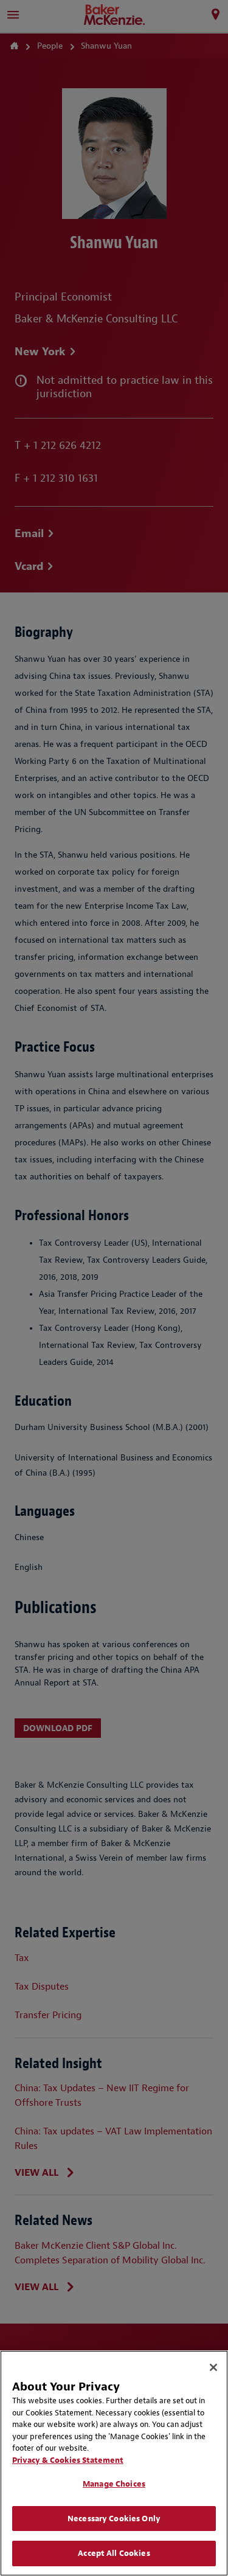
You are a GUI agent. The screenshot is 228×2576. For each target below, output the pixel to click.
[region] (114, 2463)
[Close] (213, 2367)
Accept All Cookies (114, 2553)
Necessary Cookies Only (114, 2519)
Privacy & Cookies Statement (68, 2460)
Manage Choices (114, 2484)
